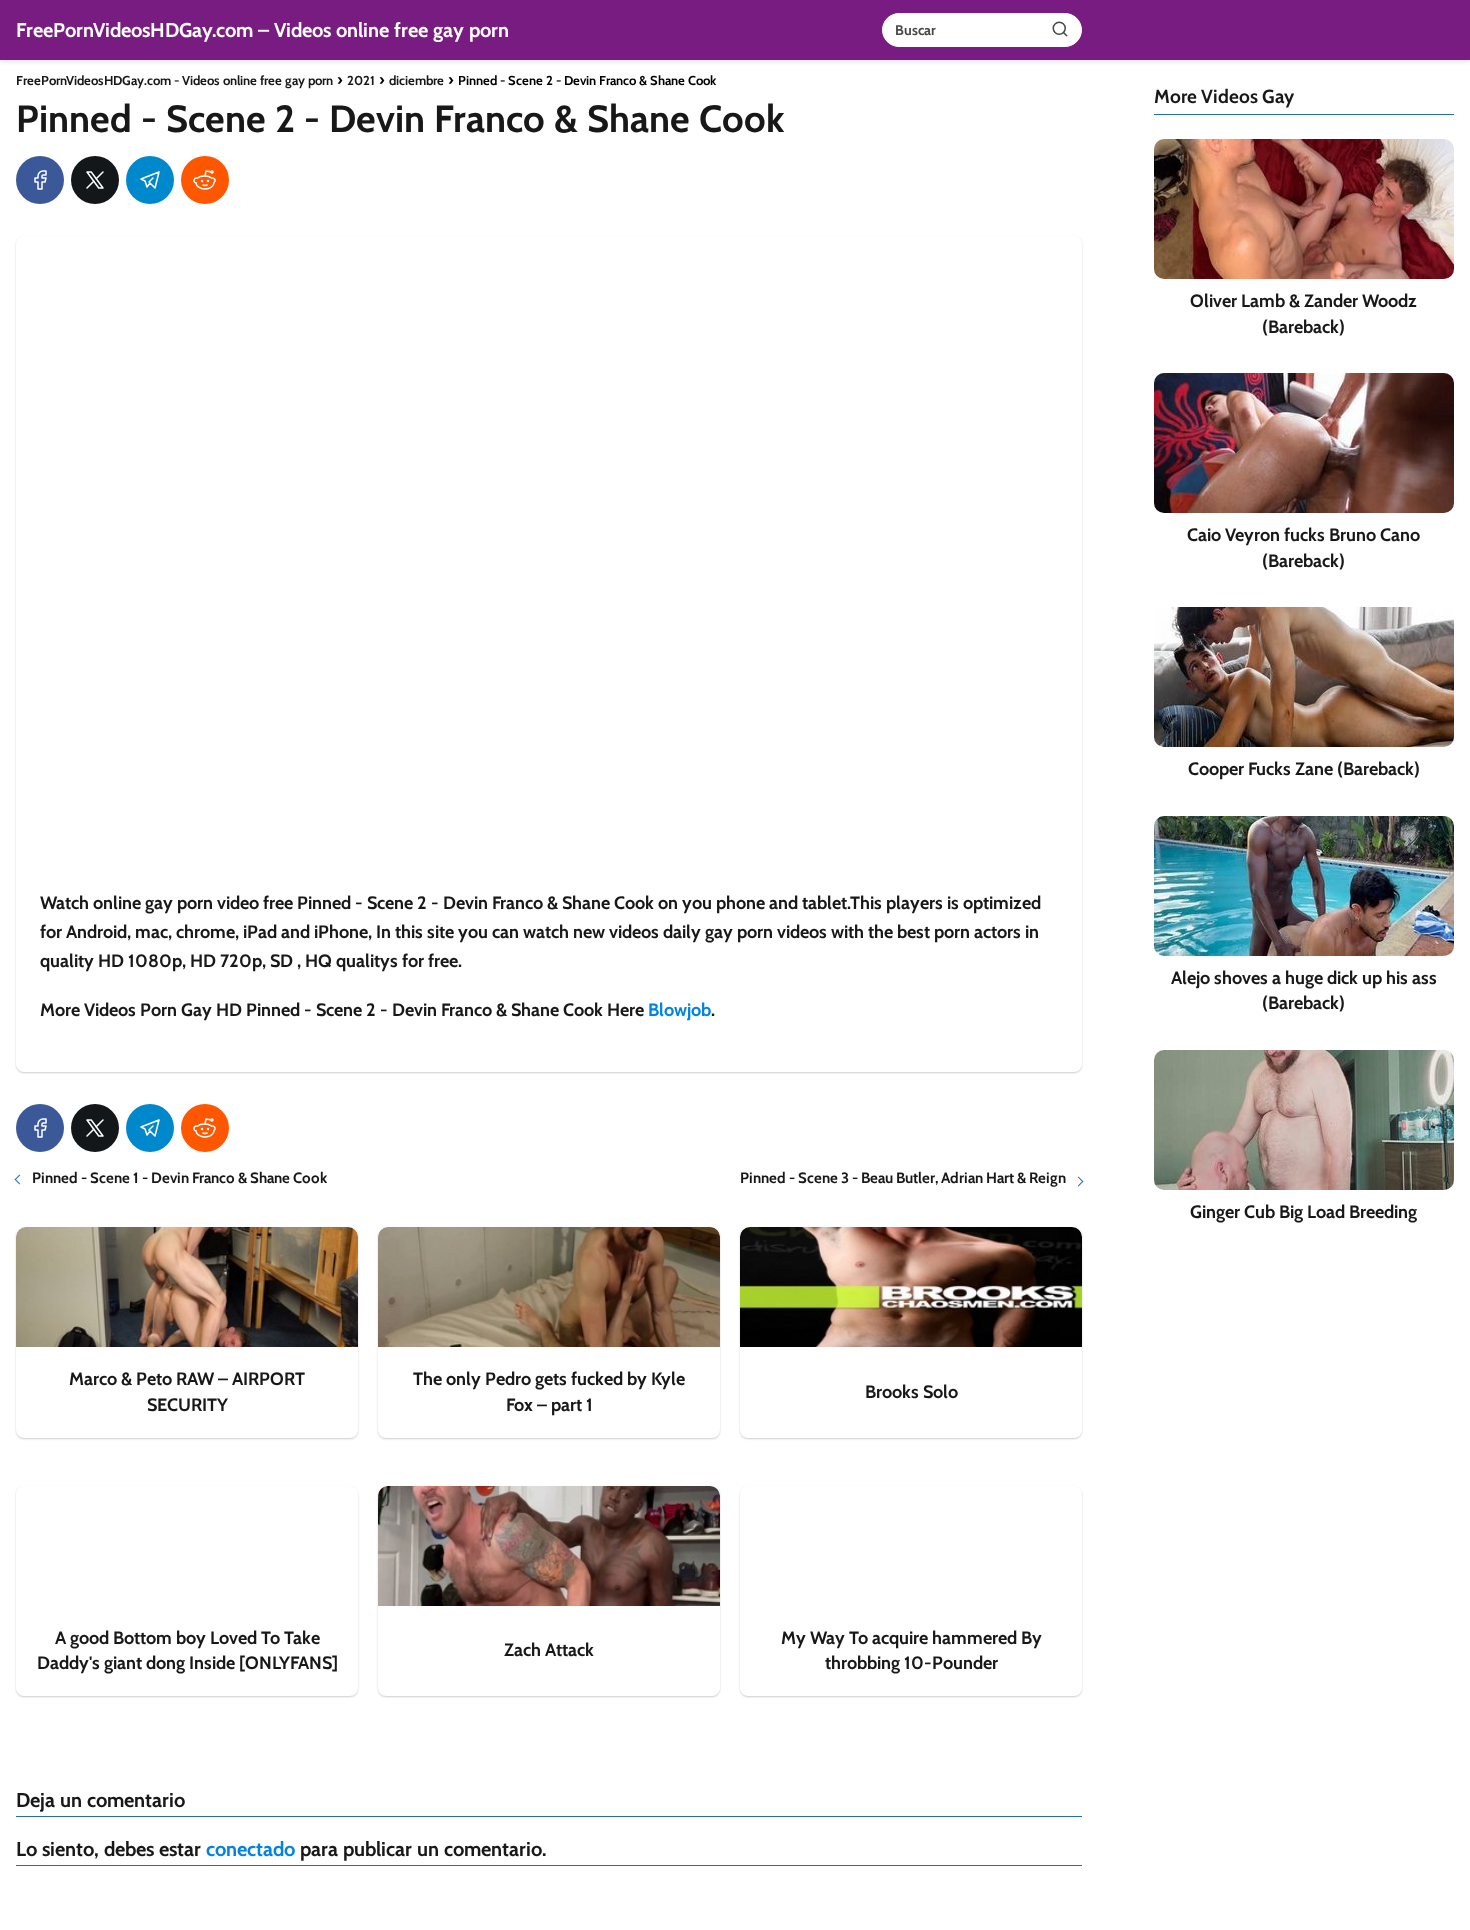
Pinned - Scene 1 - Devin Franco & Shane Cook (179, 1178)
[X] (95, 180)
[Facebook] (40, 180)
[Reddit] (205, 180)
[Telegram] (150, 180)
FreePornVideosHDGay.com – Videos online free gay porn (262, 30)
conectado (250, 1849)
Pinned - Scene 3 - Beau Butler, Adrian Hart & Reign (903, 1178)
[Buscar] (1060, 29)
